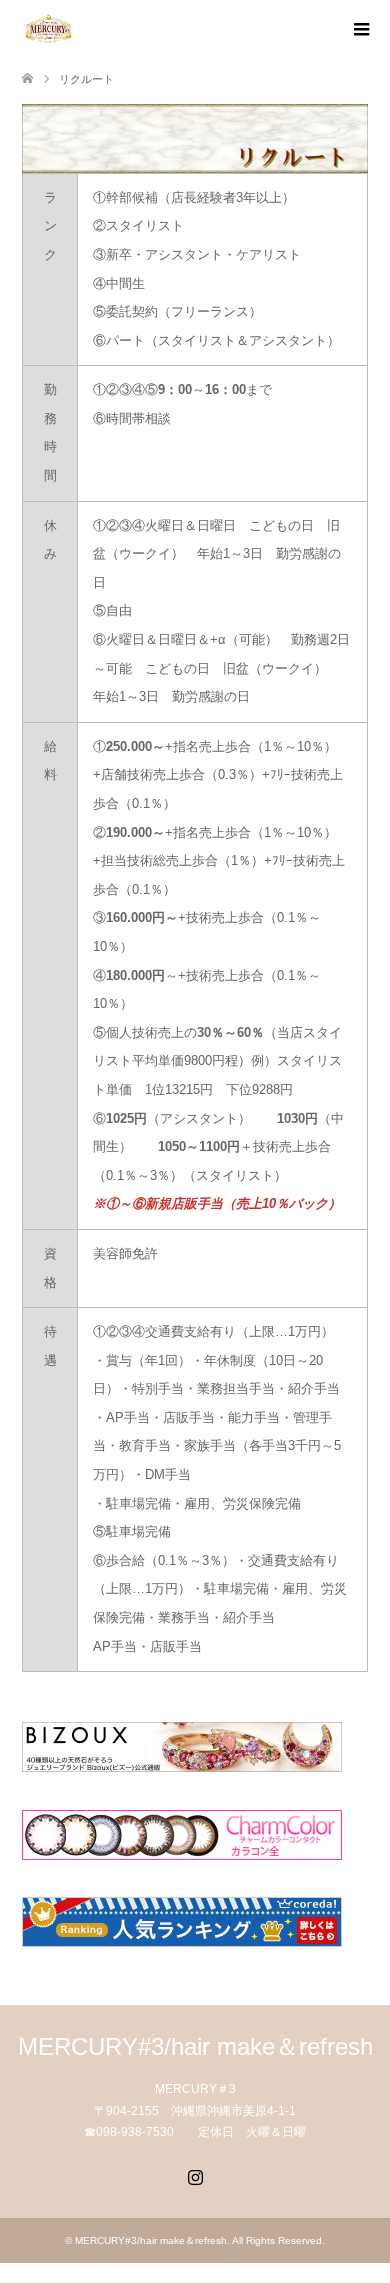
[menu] (360, 30)
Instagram (195, 2175)
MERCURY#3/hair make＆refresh (195, 2046)
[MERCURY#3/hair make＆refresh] (74, 29)
